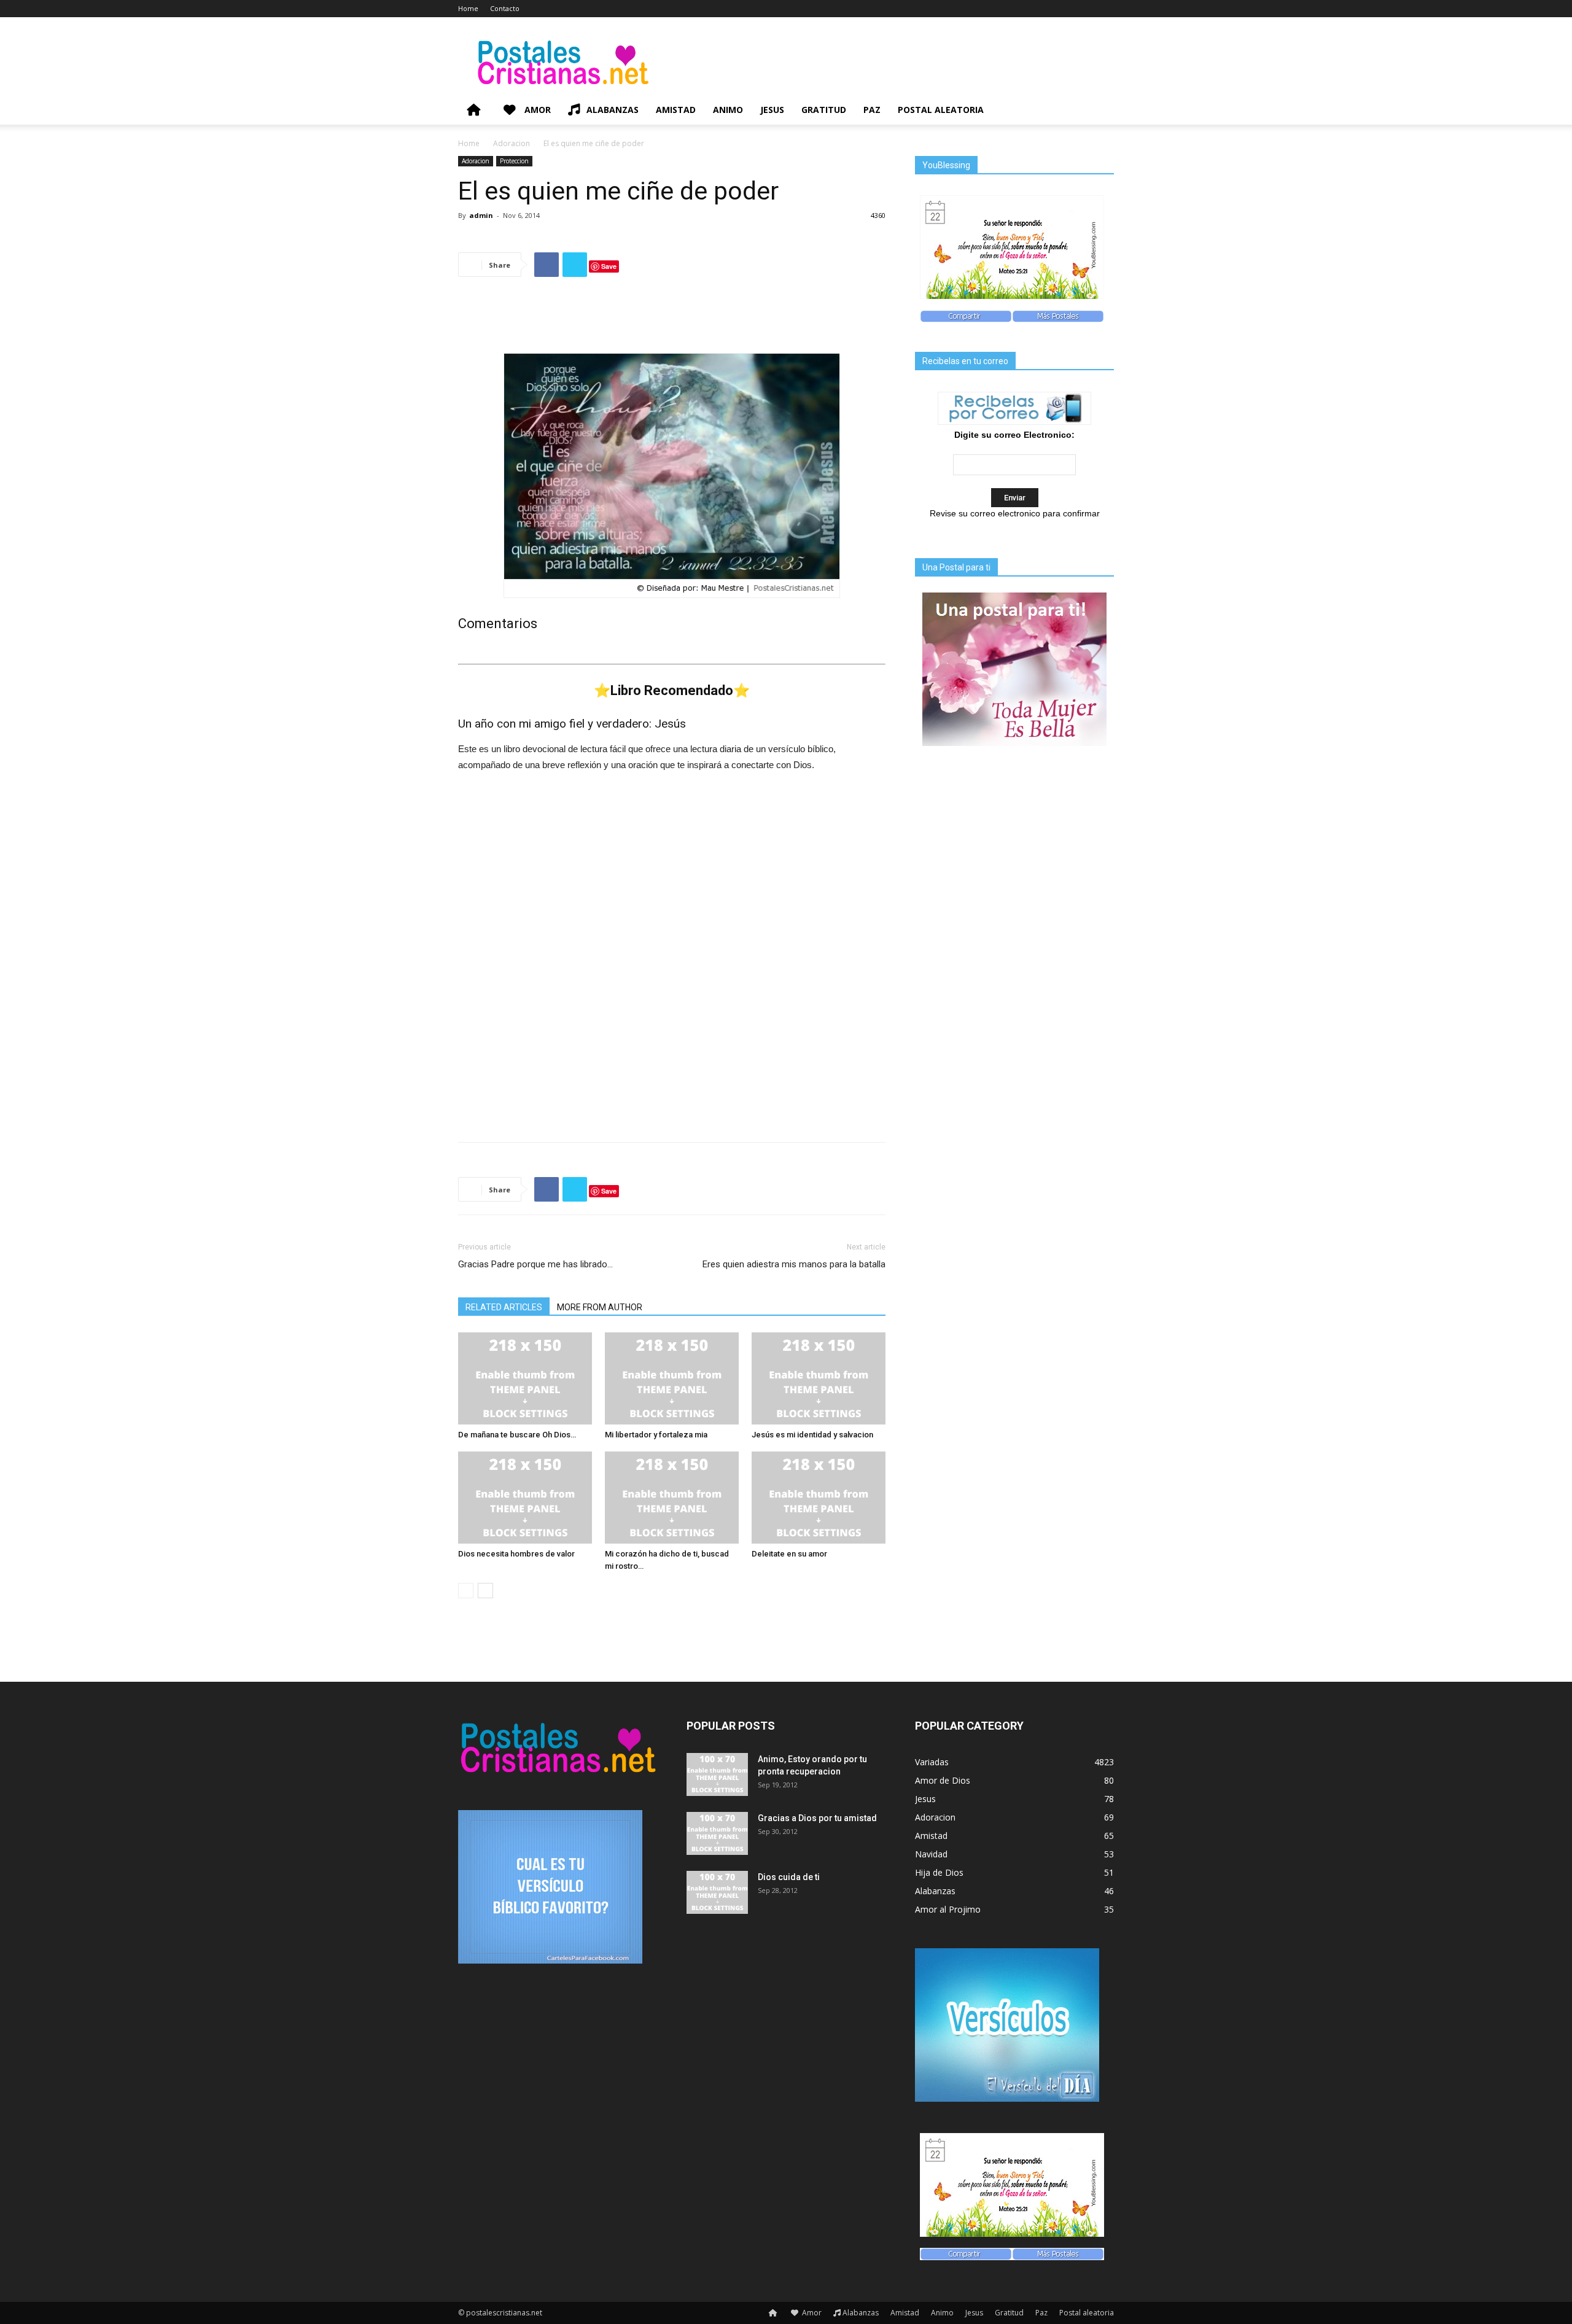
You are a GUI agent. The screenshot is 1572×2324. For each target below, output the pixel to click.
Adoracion (512, 143)
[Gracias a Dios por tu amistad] (717, 1833)
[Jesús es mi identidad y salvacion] (819, 1378)
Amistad (676, 110)
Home (468, 8)
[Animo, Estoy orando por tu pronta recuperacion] (717, 1774)
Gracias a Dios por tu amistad (817, 1818)
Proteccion (514, 161)
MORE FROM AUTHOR (600, 1307)
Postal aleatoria (941, 110)
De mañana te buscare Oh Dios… (517, 1435)
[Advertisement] (672, 318)
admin (481, 215)
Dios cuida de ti (789, 1877)
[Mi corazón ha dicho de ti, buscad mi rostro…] (672, 1498)
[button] (1099, 111)
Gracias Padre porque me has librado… (535, 1264)
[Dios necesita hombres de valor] (525, 1498)
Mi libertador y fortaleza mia (656, 1435)
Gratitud (824, 110)
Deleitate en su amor (789, 1554)
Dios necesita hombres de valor (516, 1554)
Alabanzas (613, 110)
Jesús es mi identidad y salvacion (812, 1435)
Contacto (505, 8)
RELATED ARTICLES (504, 1307)
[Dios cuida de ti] (717, 1892)
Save (609, 266)
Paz (872, 110)
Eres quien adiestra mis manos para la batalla (794, 1264)
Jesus (772, 110)
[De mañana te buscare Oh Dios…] (525, 1378)
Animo (728, 110)
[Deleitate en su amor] (819, 1498)
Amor (536, 110)
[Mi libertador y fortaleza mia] (672, 1378)
